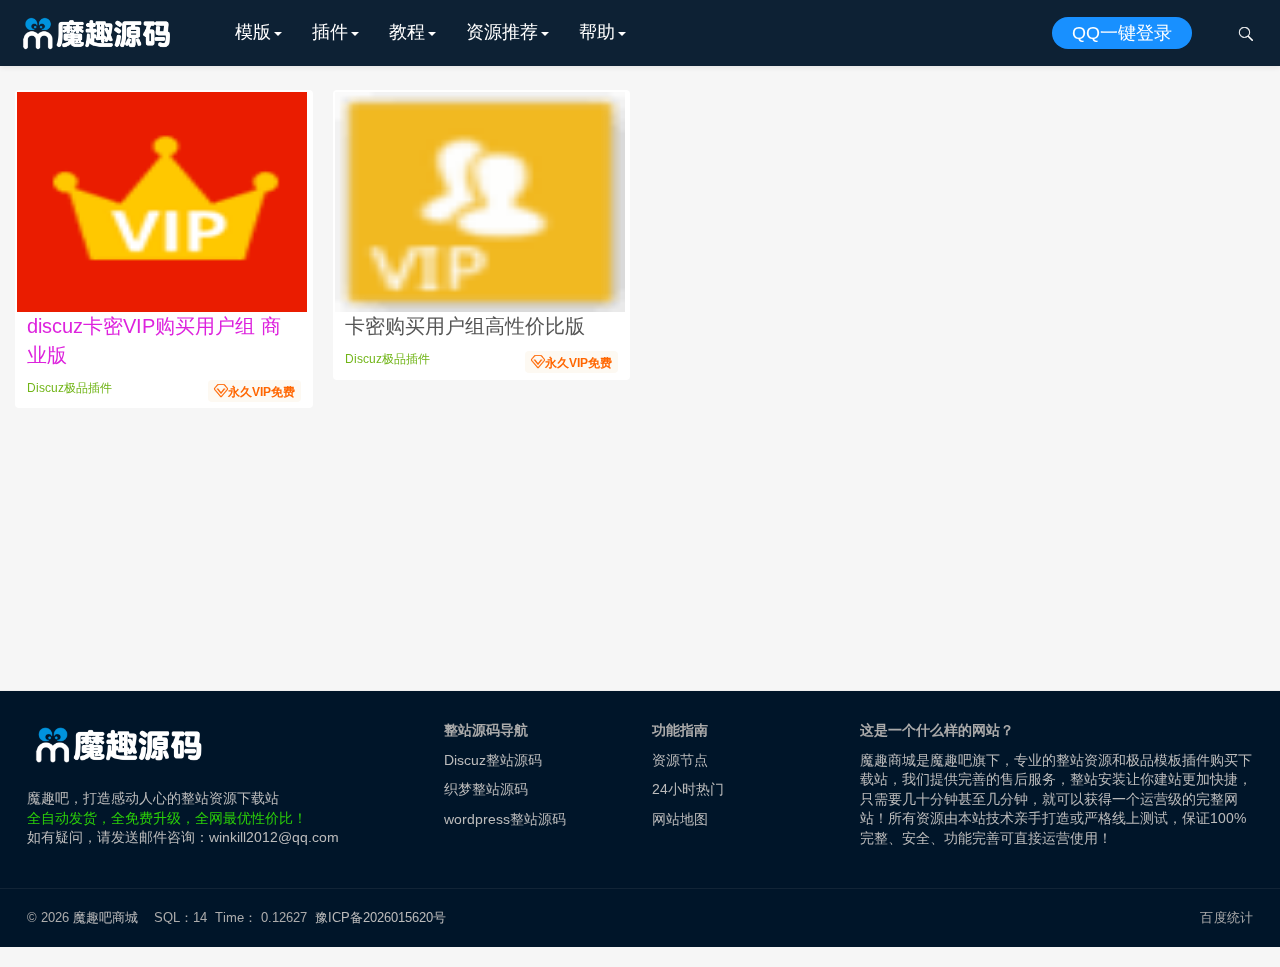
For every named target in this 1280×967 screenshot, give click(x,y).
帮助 (597, 32)
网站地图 (680, 819)
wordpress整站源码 (505, 819)
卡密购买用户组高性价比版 (465, 326)
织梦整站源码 (486, 789)
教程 (407, 32)
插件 (330, 32)
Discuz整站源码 (493, 760)
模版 (253, 32)
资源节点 (680, 760)
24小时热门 (688, 789)
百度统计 (1226, 917)
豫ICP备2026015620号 (384, 917)
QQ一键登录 (1122, 33)
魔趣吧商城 (105, 917)
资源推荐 (502, 32)
